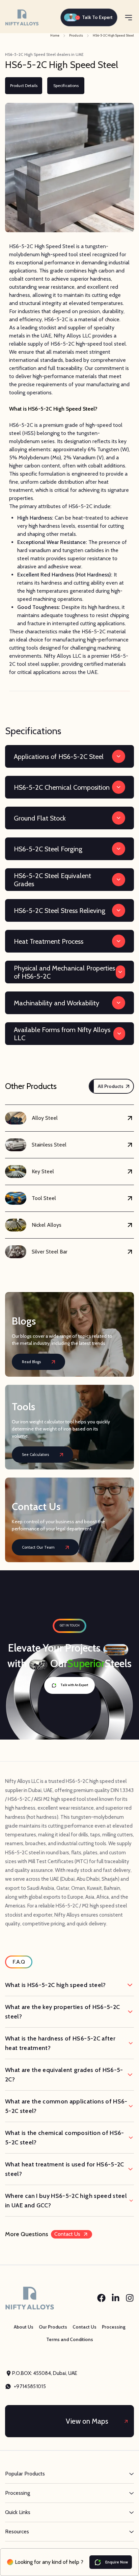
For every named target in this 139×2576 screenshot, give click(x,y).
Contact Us (67, 2234)
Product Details (24, 85)
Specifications (66, 85)
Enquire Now (117, 2562)
